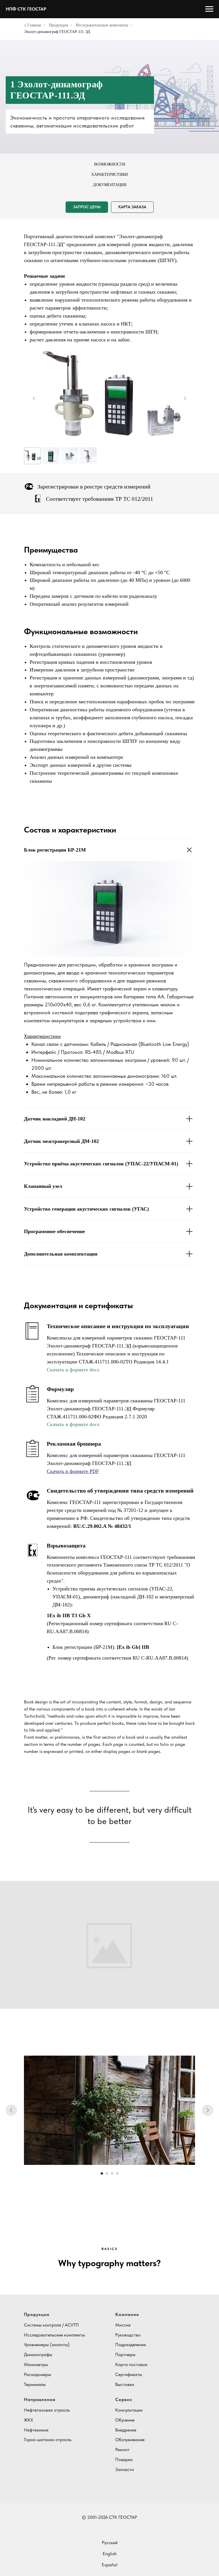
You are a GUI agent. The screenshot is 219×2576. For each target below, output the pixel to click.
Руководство (128, 2335)
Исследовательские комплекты (102, 25)
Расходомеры (37, 2374)
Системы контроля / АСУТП (51, 2325)
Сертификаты (129, 2374)
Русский (110, 2543)
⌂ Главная (32, 25)
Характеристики (109, 175)
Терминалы (35, 2384)
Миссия (123, 2325)
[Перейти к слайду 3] (112, 2173)
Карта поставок (131, 2364)
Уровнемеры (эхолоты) (47, 2345)
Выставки (125, 2384)
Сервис (124, 2399)
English (110, 2554)
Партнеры (125, 2355)
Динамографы (38, 2355)
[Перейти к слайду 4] (117, 2173)
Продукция (58, 25)
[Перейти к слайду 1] (102, 2173)
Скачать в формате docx (73, 1370)
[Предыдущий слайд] (34, 398)
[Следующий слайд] (185, 398)
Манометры (36, 2364)
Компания (127, 2314)
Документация (110, 185)
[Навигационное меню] (209, 9)
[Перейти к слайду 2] (107, 2173)
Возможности (110, 164)
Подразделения (131, 2345)
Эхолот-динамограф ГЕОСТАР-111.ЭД (57, 32)
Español (110, 2565)
